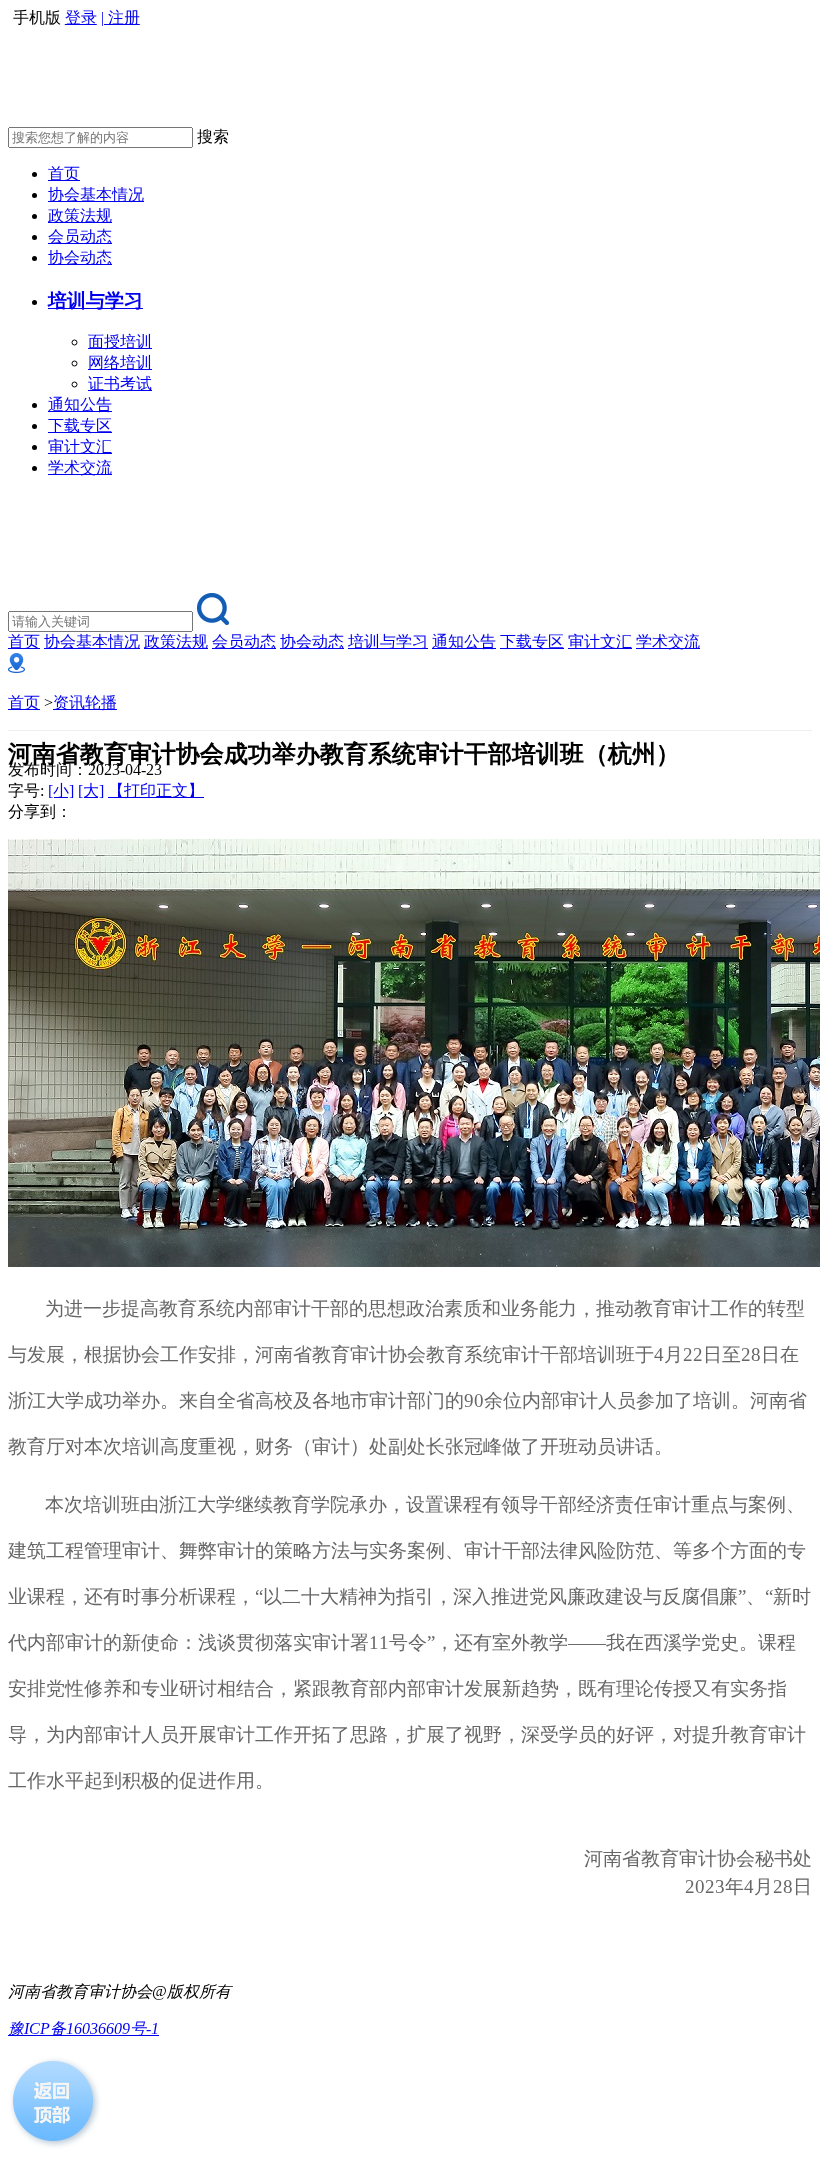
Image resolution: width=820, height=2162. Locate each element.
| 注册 (120, 17)
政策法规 (80, 215)
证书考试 (120, 383)
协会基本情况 (96, 194)
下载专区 (80, 425)
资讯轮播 (85, 702)
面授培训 (120, 341)
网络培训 (120, 362)
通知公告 (80, 404)
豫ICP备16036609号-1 (83, 2028)
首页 (64, 173)
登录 (81, 17)
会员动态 (80, 236)
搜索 (213, 136)
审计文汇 (80, 446)
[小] (61, 790)
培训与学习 (388, 641)
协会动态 (80, 257)
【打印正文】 (156, 790)
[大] (91, 790)
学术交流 (80, 467)
